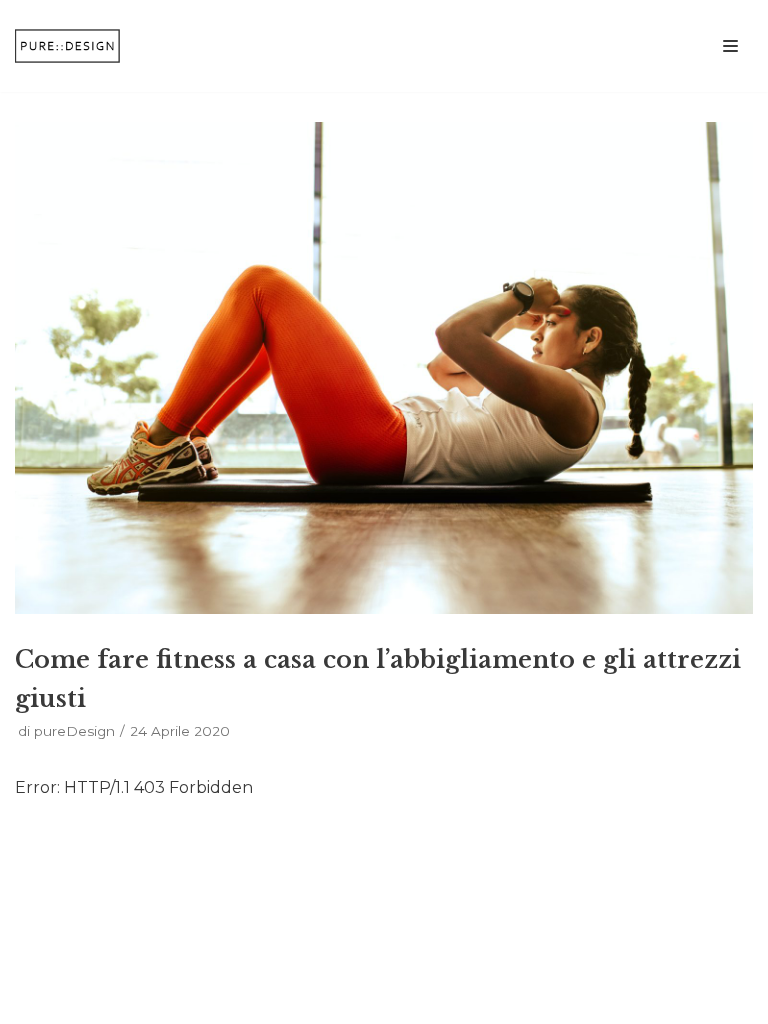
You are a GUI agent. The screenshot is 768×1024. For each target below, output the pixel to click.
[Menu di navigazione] (730, 46)
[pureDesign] (75, 46)
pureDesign (74, 731)
